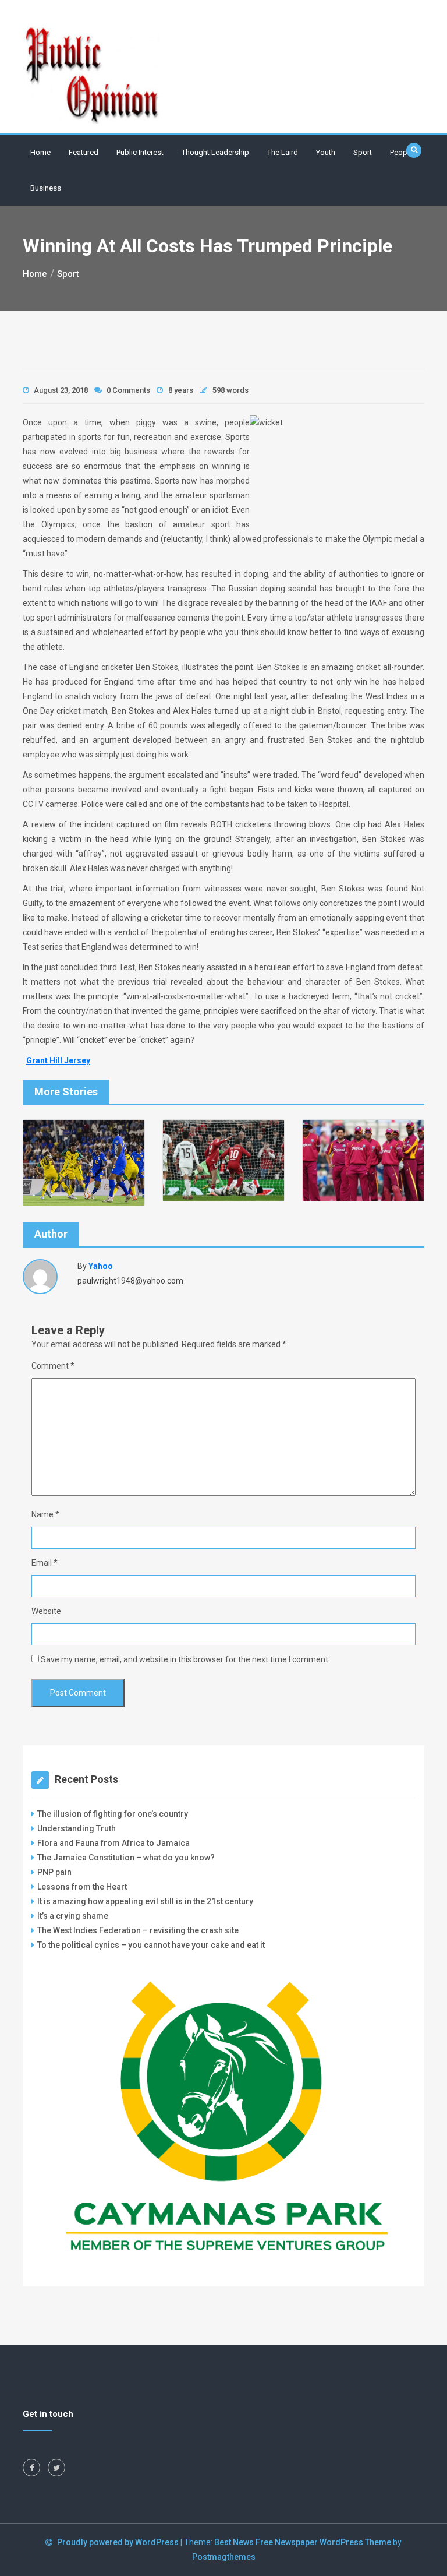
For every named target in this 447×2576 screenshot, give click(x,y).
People (402, 152)
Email (45, 1563)
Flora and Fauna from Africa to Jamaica (113, 1843)
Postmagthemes (224, 2557)
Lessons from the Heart (82, 1887)
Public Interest (140, 152)
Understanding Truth (77, 1828)
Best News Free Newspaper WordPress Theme (303, 2542)
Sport (363, 152)
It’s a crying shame (73, 1916)
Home (40, 152)
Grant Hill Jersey (58, 1060)
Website (46, 1611)
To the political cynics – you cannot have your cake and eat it (151, 1945)
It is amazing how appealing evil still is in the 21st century (145, 1901)
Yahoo (101, 1266)
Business (46, 188)
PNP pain (54, 1872)
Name (45, 1514)
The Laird (283, 152)
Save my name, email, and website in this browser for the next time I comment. (185, 1659)
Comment (53, 1366)
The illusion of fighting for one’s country (113, 1814)
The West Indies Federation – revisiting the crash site (138, 1930)
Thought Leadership (215, 152)
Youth (326, 152)
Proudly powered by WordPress (119, 2542)
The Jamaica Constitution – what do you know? (126, 1858)
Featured (84, 152)
